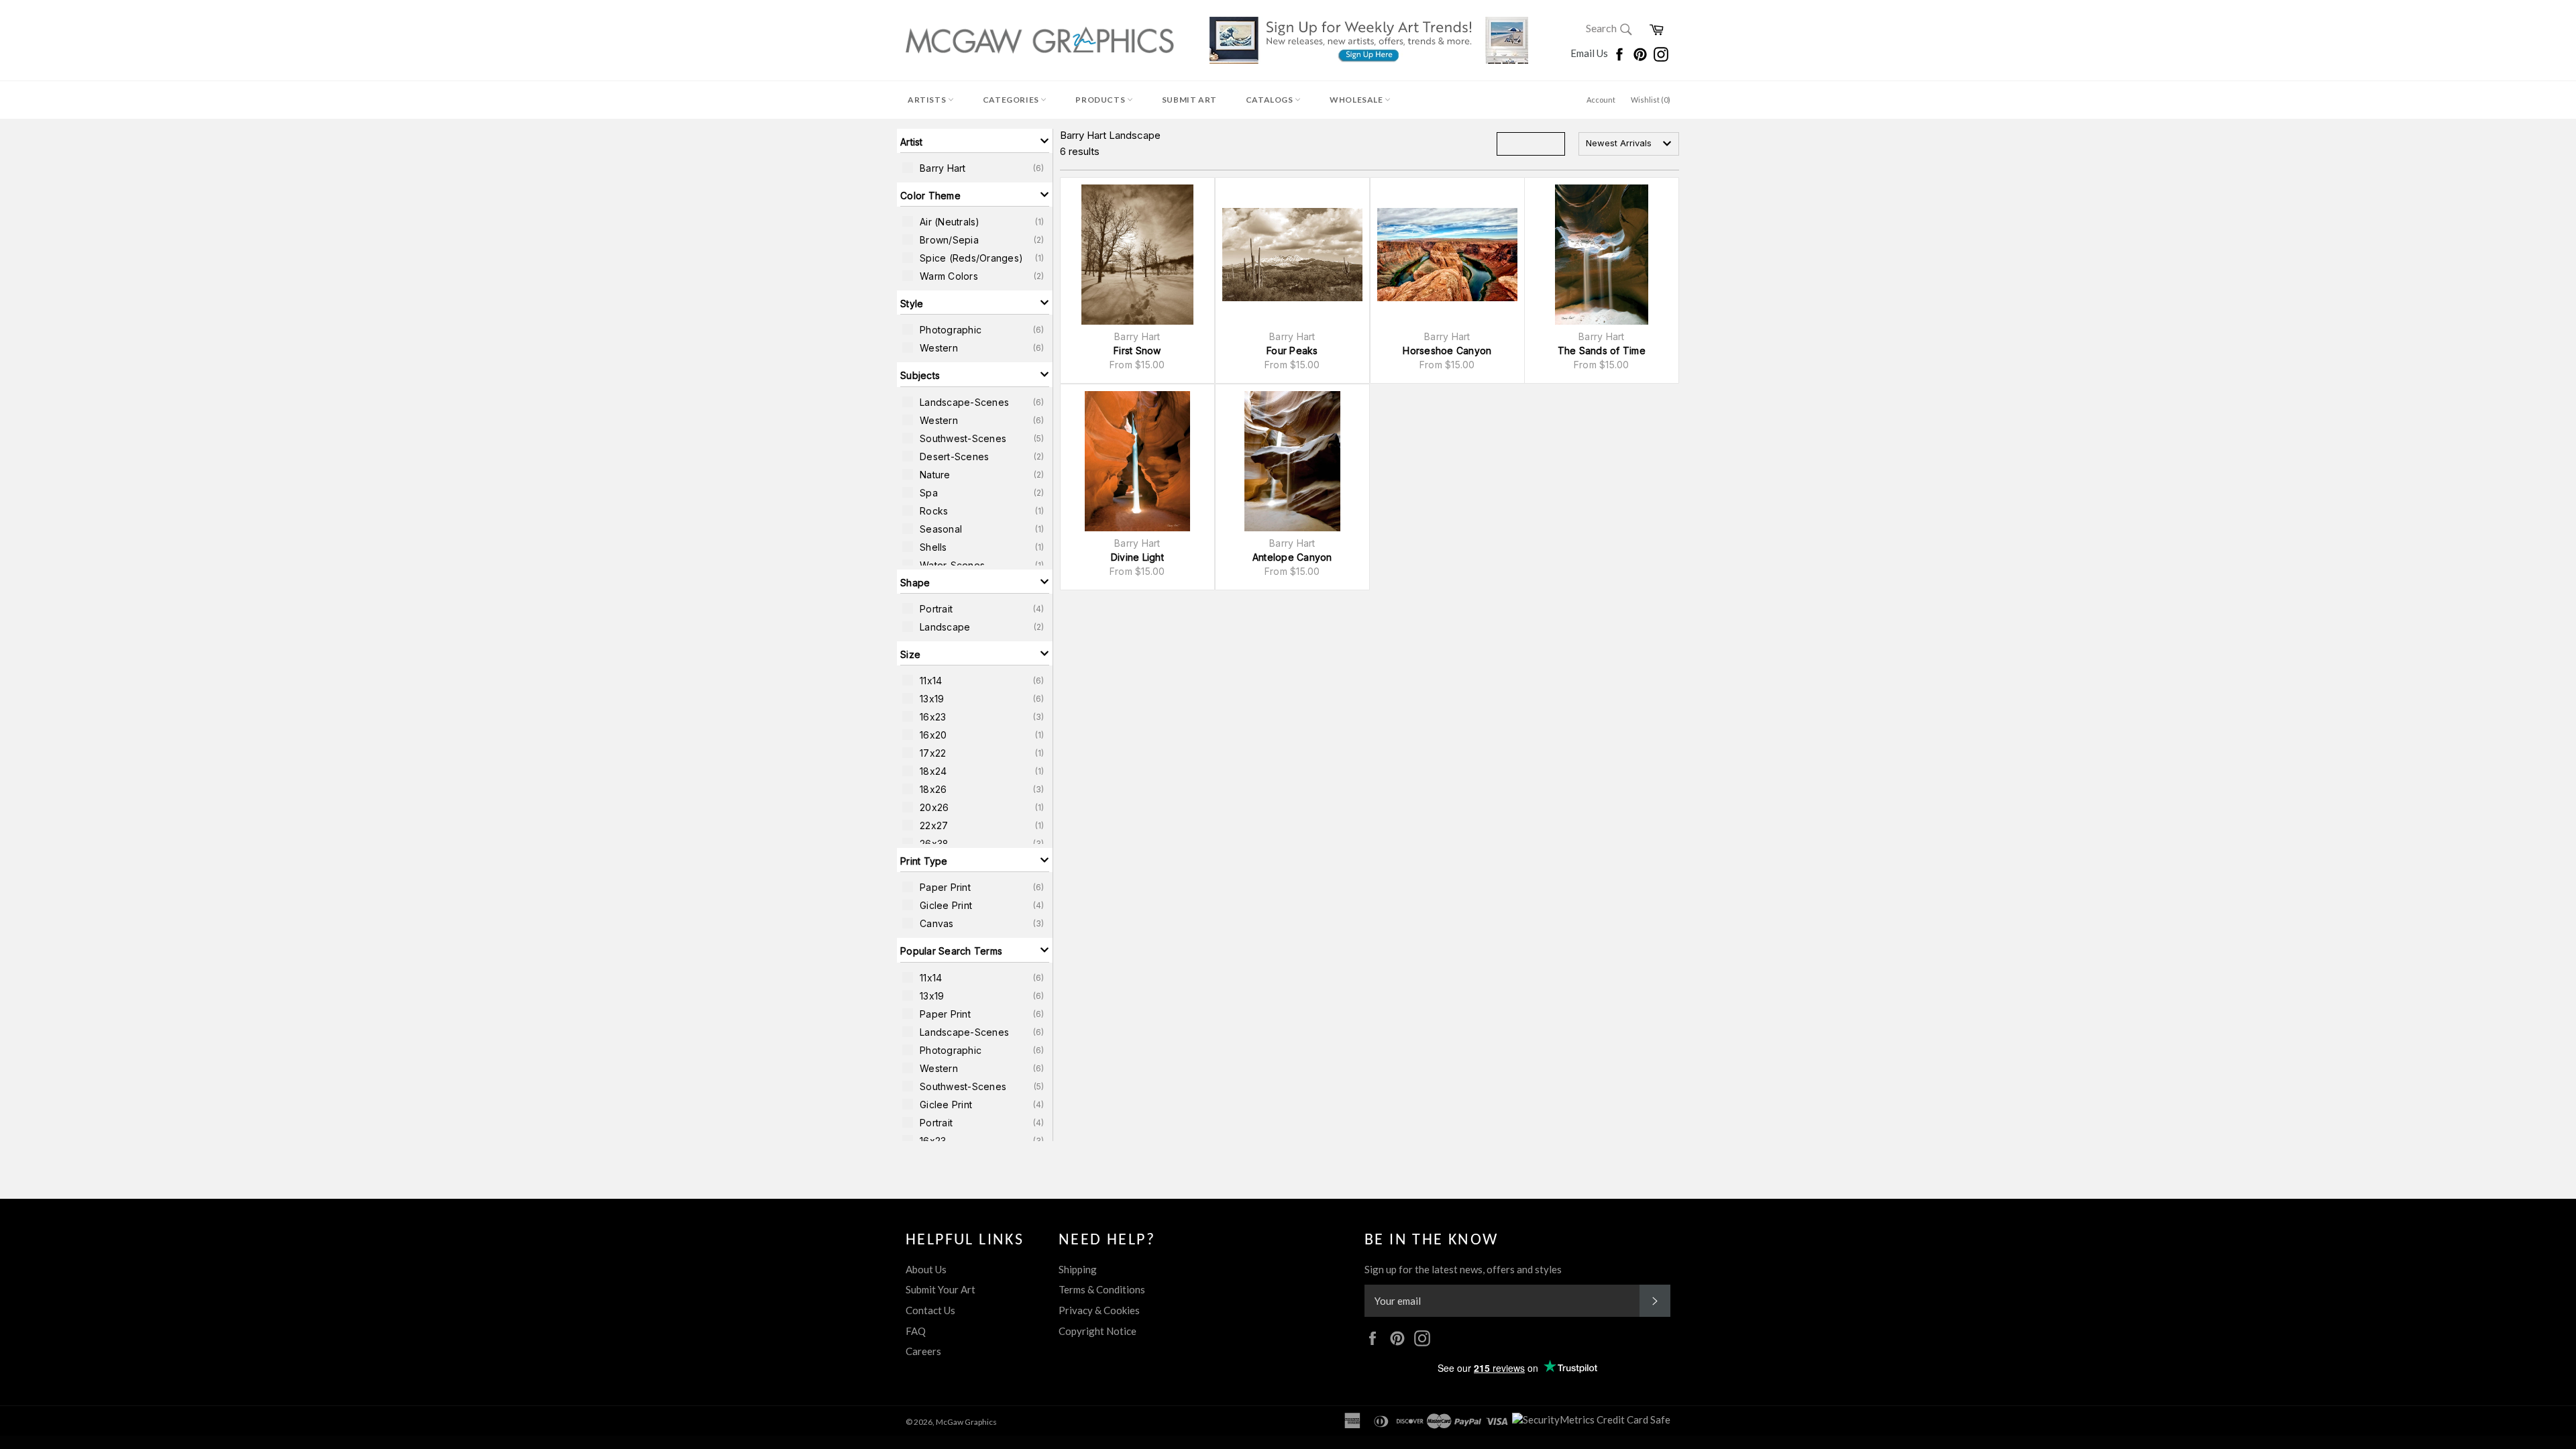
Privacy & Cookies (1099, 1310)
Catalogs (1270, 100)
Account (1601, 100)
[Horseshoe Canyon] (1447, 255)
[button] (975, 141)
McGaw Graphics (966, 1422)
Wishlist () (1651, 100)
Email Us (1590, 53)
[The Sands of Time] (1602, 255)
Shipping (1078, 1269)
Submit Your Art (941, 1289)
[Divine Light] (1137, 461)
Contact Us (930, 1310)
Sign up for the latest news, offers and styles (1463, 1269)
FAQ (916, 1331)
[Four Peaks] (1292, 255)
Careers (923, 1351)
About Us (926, 1269)
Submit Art (1189, 100)
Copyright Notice (1097, 1331)
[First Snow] (1137, 255)
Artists (928, 100)
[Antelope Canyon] (1292, 461)
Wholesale (1357, 100)
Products (1101, 100)
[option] (975, 168)
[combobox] (1629, 144)
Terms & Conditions (1102, 1289)
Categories (1012, 100)
